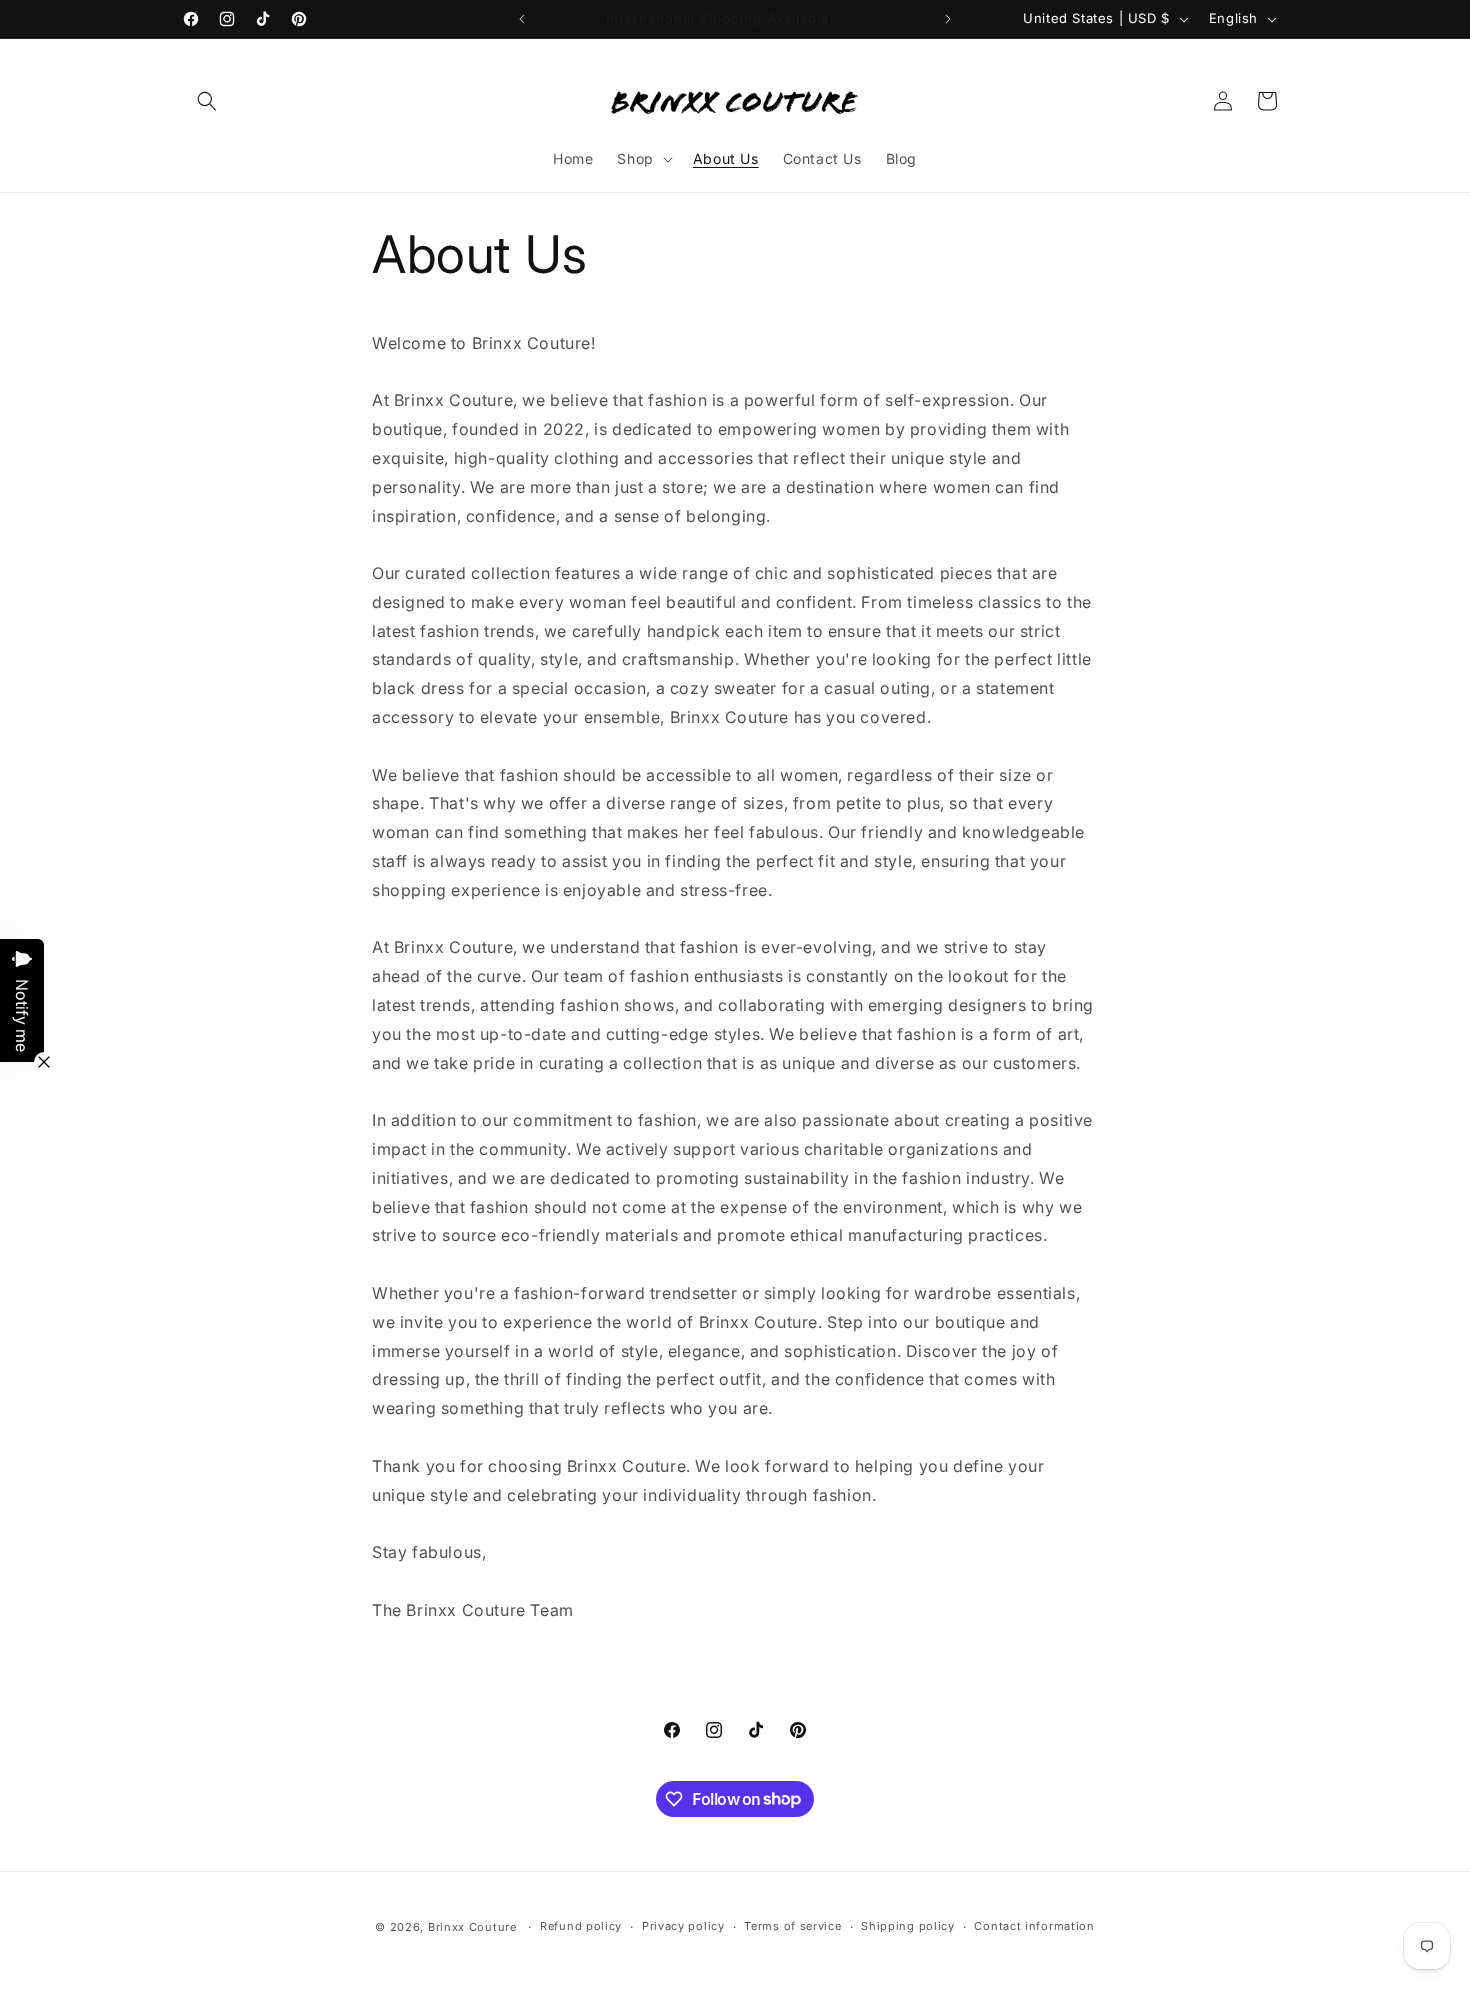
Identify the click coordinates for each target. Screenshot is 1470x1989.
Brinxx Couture (472, 1927)
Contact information (1034, 1926)
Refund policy (581, 1926)
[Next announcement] (948, 19)
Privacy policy (683, 1926)
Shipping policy (908, 1926)
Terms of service (792, 1926)
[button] (207, 101)
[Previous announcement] (522, 19)
